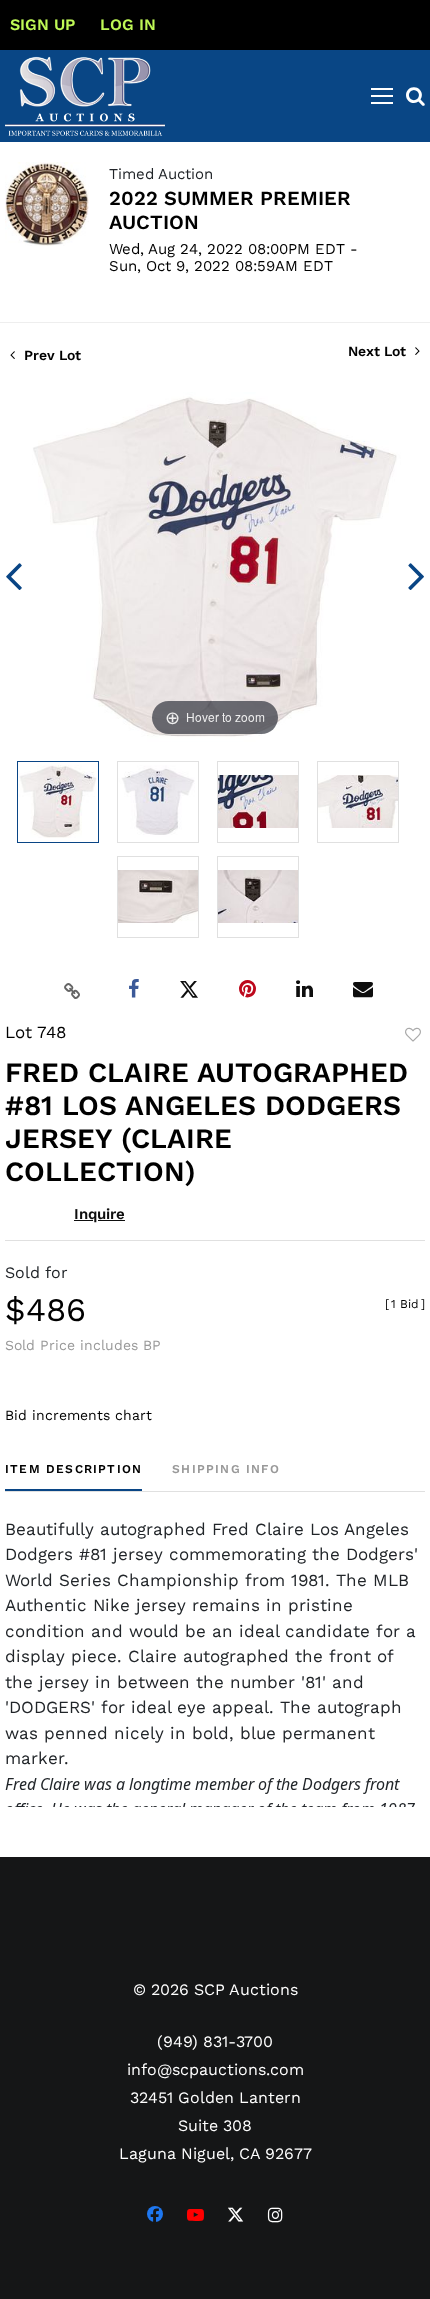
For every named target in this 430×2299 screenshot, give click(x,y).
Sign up (42, 24)
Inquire (99, 1214)
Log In (128, 24)
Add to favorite (413, 1035)
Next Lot (379, 351)
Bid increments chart (78, 1415)
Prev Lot (50, 355)
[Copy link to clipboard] (73, 990)
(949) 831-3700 (215, 2041)
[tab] (73, 1476)
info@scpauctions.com (215, 2069)
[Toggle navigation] (382, 96)
